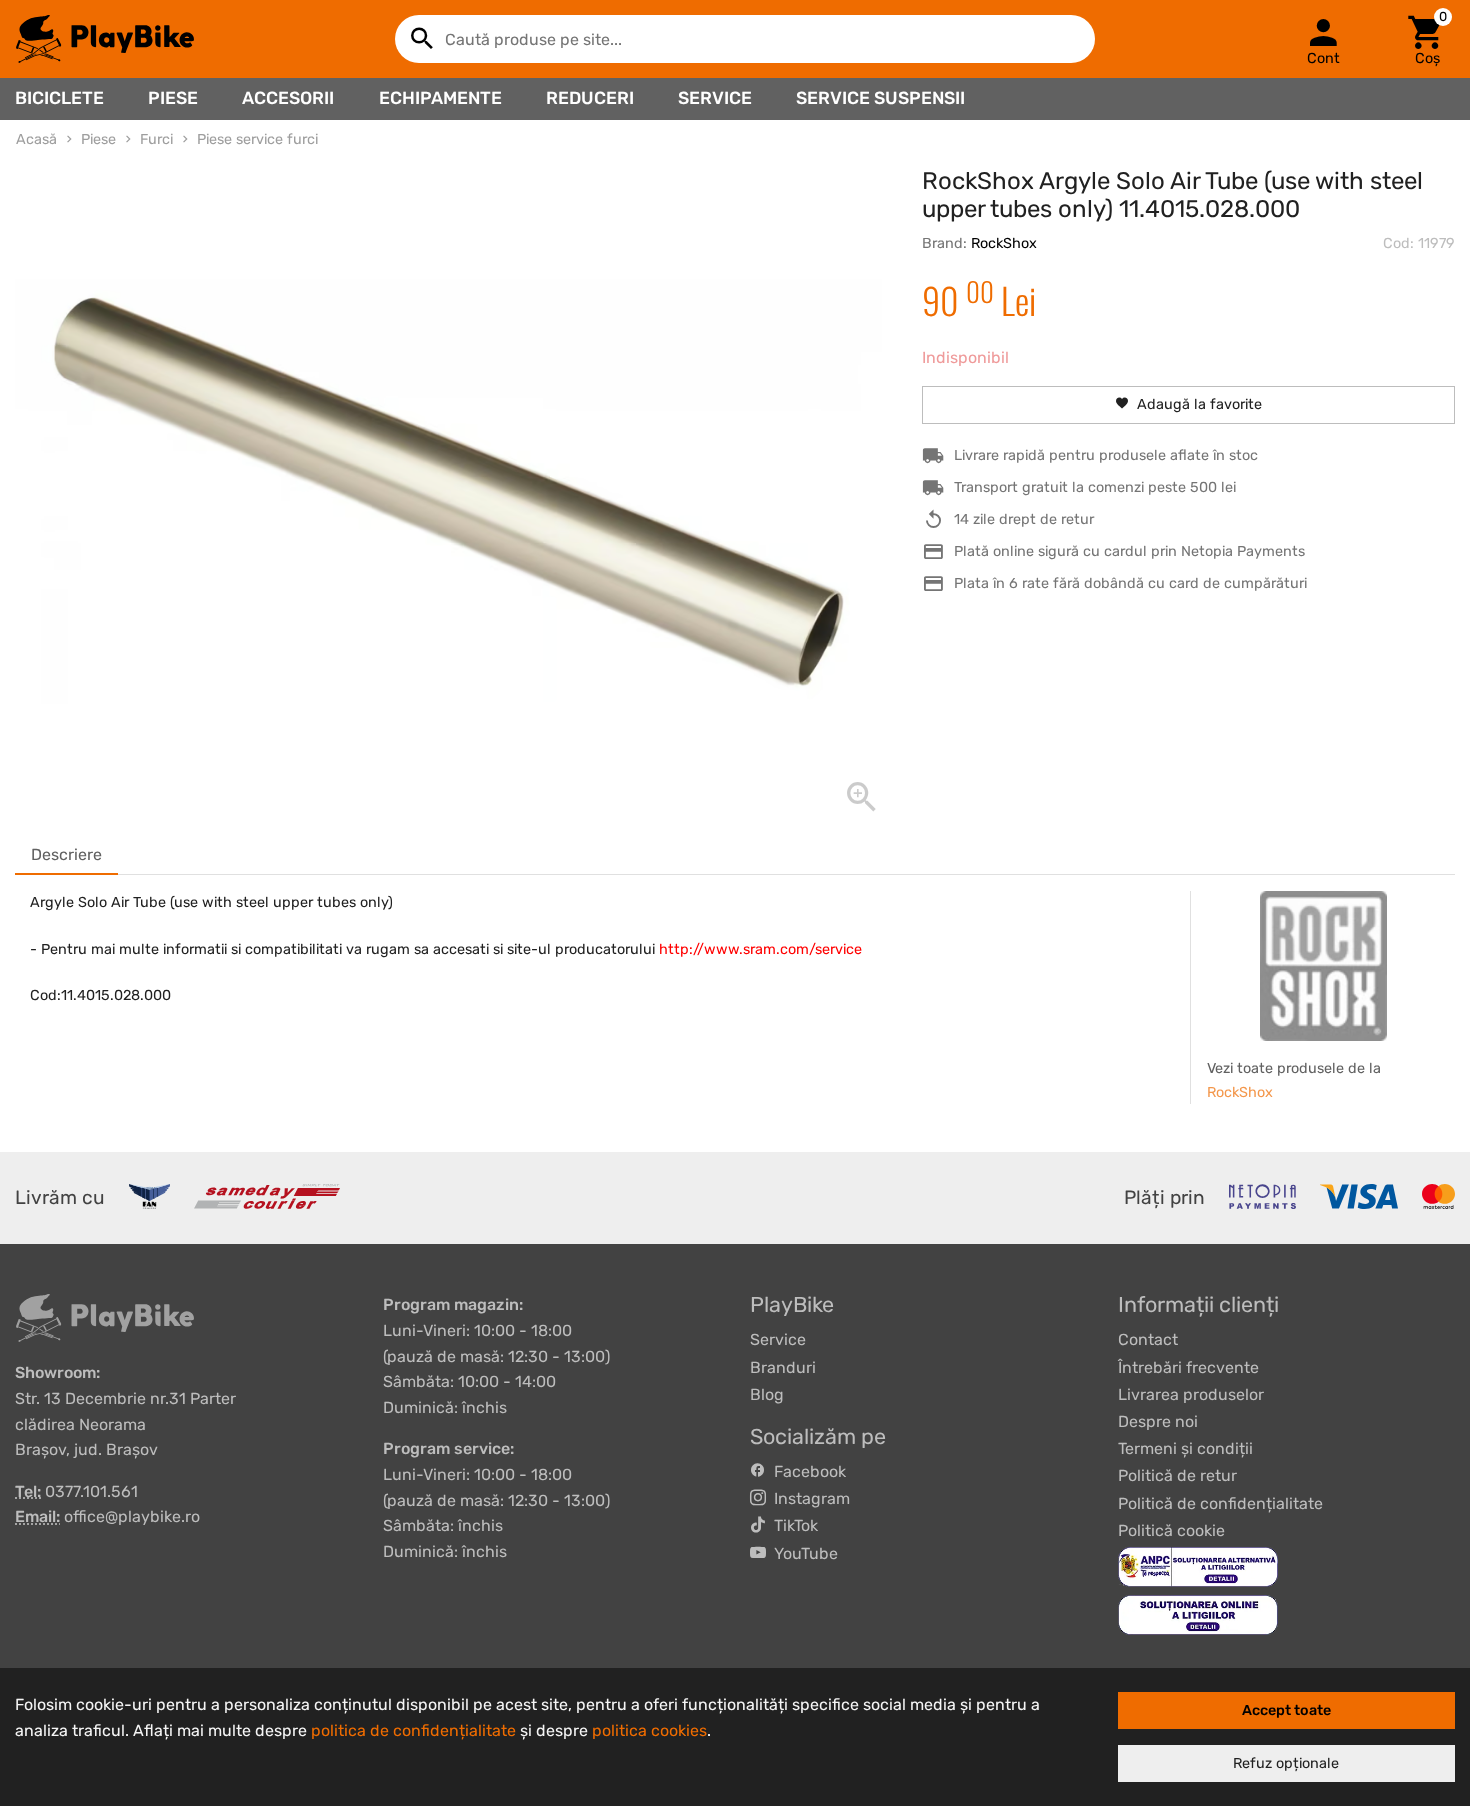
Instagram (808, 1498)
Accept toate (1286, 1710)
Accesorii (288, 98)
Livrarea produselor (1191, 1394)
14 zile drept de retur (1024, 519)
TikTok (792, 1525)
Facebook (806, 1471)
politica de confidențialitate (413, 1730)
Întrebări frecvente (1188, 1367)
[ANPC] (1198, 1565)
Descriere (66, 854)
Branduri (783, 1367)
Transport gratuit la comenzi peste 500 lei (1095, 487)
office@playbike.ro (132, 1516)
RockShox (1004, 243)
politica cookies (649, 1730)
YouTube (802, 1553)
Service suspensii (880, 98)
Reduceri (590, 98)
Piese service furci (257, 139)
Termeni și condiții (1185, 1448)
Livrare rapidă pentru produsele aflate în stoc (1106, 455)
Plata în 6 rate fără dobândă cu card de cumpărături (1130, 583)
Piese (173, 98)
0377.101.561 (91, 1491)
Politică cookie (1171, 1530)
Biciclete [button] (59, 98)
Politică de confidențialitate (1220, 1503)
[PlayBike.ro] (105, 39)
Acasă (36, 139)
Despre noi (1158, 1421)
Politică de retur (1177, 1475)
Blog (767, 1394)
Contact (1148, 1339)
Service (715, 98)
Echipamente (440, 98)
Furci (156, 139)
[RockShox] (1324, 966)
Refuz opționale (1286, 1763)
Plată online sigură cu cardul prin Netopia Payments (1129, 551)
